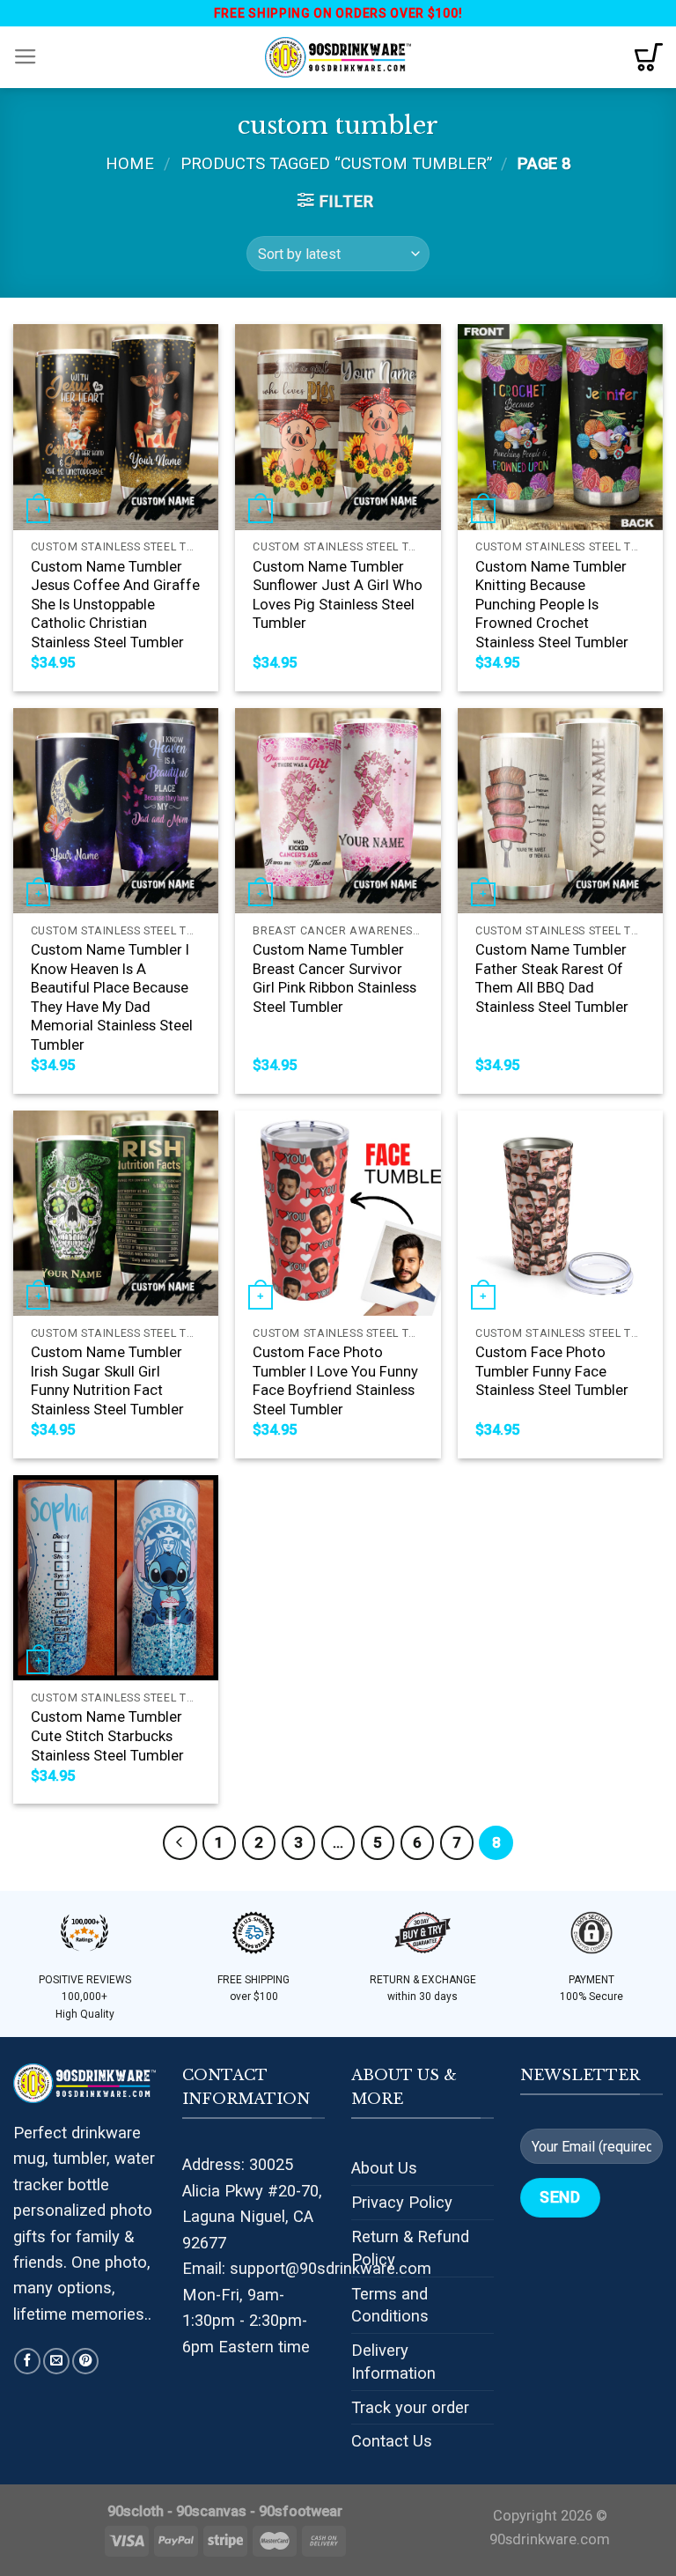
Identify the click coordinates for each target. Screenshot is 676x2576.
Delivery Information (393, 2362)
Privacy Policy (402, 2202)
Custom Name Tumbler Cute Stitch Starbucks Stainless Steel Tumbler (107, 1736)
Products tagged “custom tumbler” (336, 163)
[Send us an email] (56, 2361)
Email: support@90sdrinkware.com (307, 2268)
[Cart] (649, 57)
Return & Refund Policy (410, 2248)
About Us (384, 2168)
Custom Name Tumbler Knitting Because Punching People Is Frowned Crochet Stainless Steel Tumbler (552, 605)
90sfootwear (301, 2511)
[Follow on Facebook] (27, 2361)
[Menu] (26, 57)
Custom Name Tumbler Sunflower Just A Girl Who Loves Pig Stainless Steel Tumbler (338, 595)
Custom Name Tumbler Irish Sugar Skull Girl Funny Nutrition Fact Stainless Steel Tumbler (107, 1381)
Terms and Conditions (390, 2305)
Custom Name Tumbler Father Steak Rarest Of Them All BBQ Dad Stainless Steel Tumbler (552, 978)
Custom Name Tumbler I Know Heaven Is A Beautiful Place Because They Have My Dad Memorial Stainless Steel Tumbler (112, 997)
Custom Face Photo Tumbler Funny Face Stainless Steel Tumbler (552, 1371)
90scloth (136, 2511)
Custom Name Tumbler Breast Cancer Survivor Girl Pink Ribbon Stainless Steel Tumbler (334, 978)
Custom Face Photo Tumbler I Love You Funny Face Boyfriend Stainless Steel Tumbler (335, 1381)
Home (130, 163)
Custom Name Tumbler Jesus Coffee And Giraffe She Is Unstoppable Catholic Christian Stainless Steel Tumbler (115, 605)
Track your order (410, 2407)
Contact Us (392, 2441)
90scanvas (211, 2511)
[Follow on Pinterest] (85, 2361)
